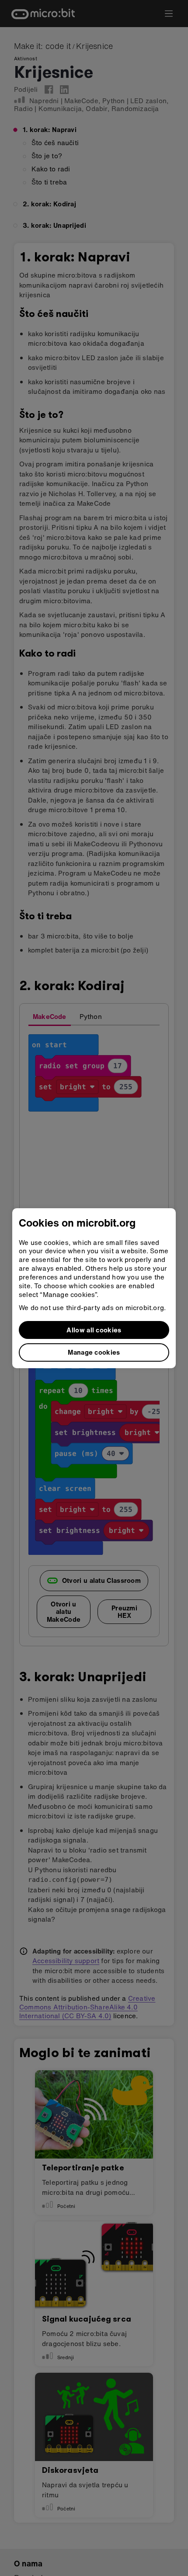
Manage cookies (94, 1352)
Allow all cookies (94, 1330)
